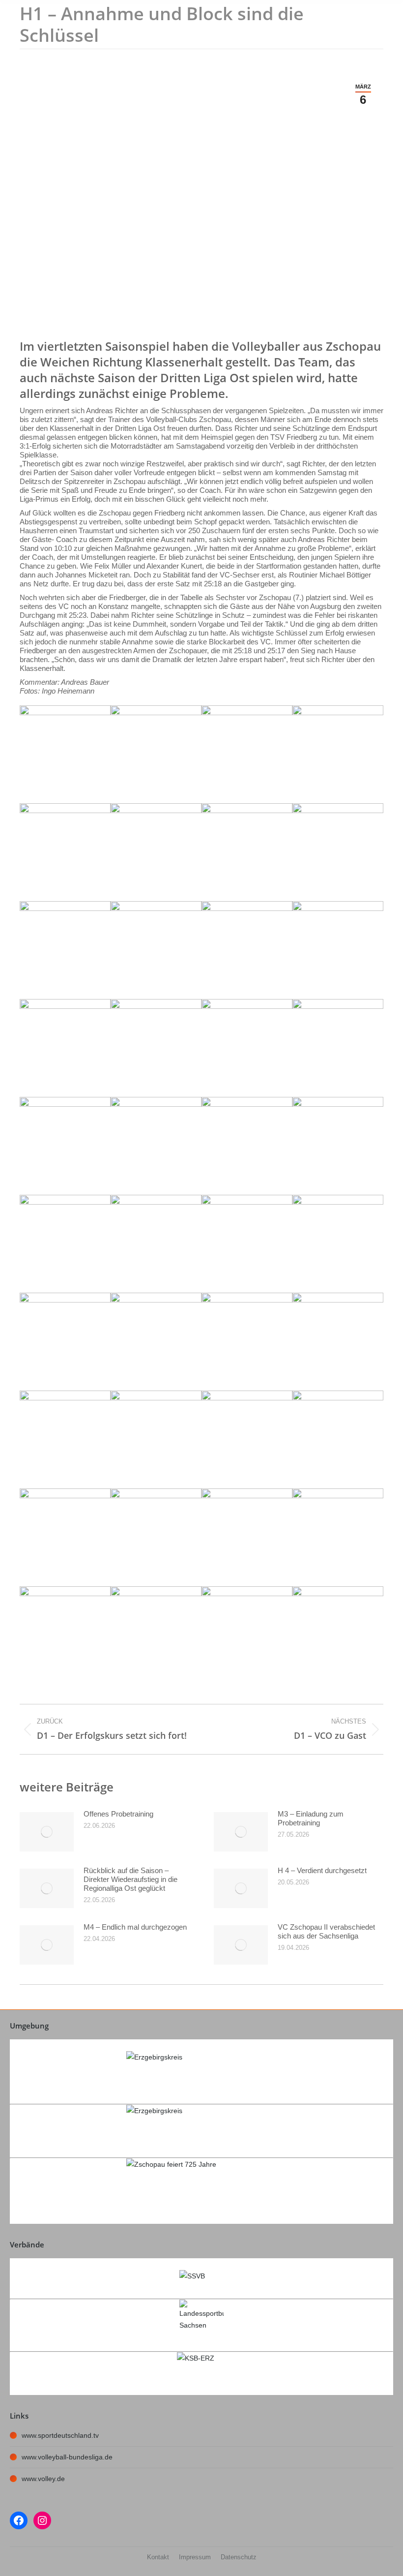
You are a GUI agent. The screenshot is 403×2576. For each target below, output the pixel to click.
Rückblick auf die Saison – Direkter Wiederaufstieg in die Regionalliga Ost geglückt (130, 1879)
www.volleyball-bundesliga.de (67, 2457)
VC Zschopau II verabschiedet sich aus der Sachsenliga (326, 1931)
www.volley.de (43, 2479)
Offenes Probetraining (118, 1814)
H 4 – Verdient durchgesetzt (322, 1870)
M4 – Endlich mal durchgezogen (135, 1927)
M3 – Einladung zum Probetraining (311, 1818)
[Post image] (47, 1832)
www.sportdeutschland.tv (60, 2435)
